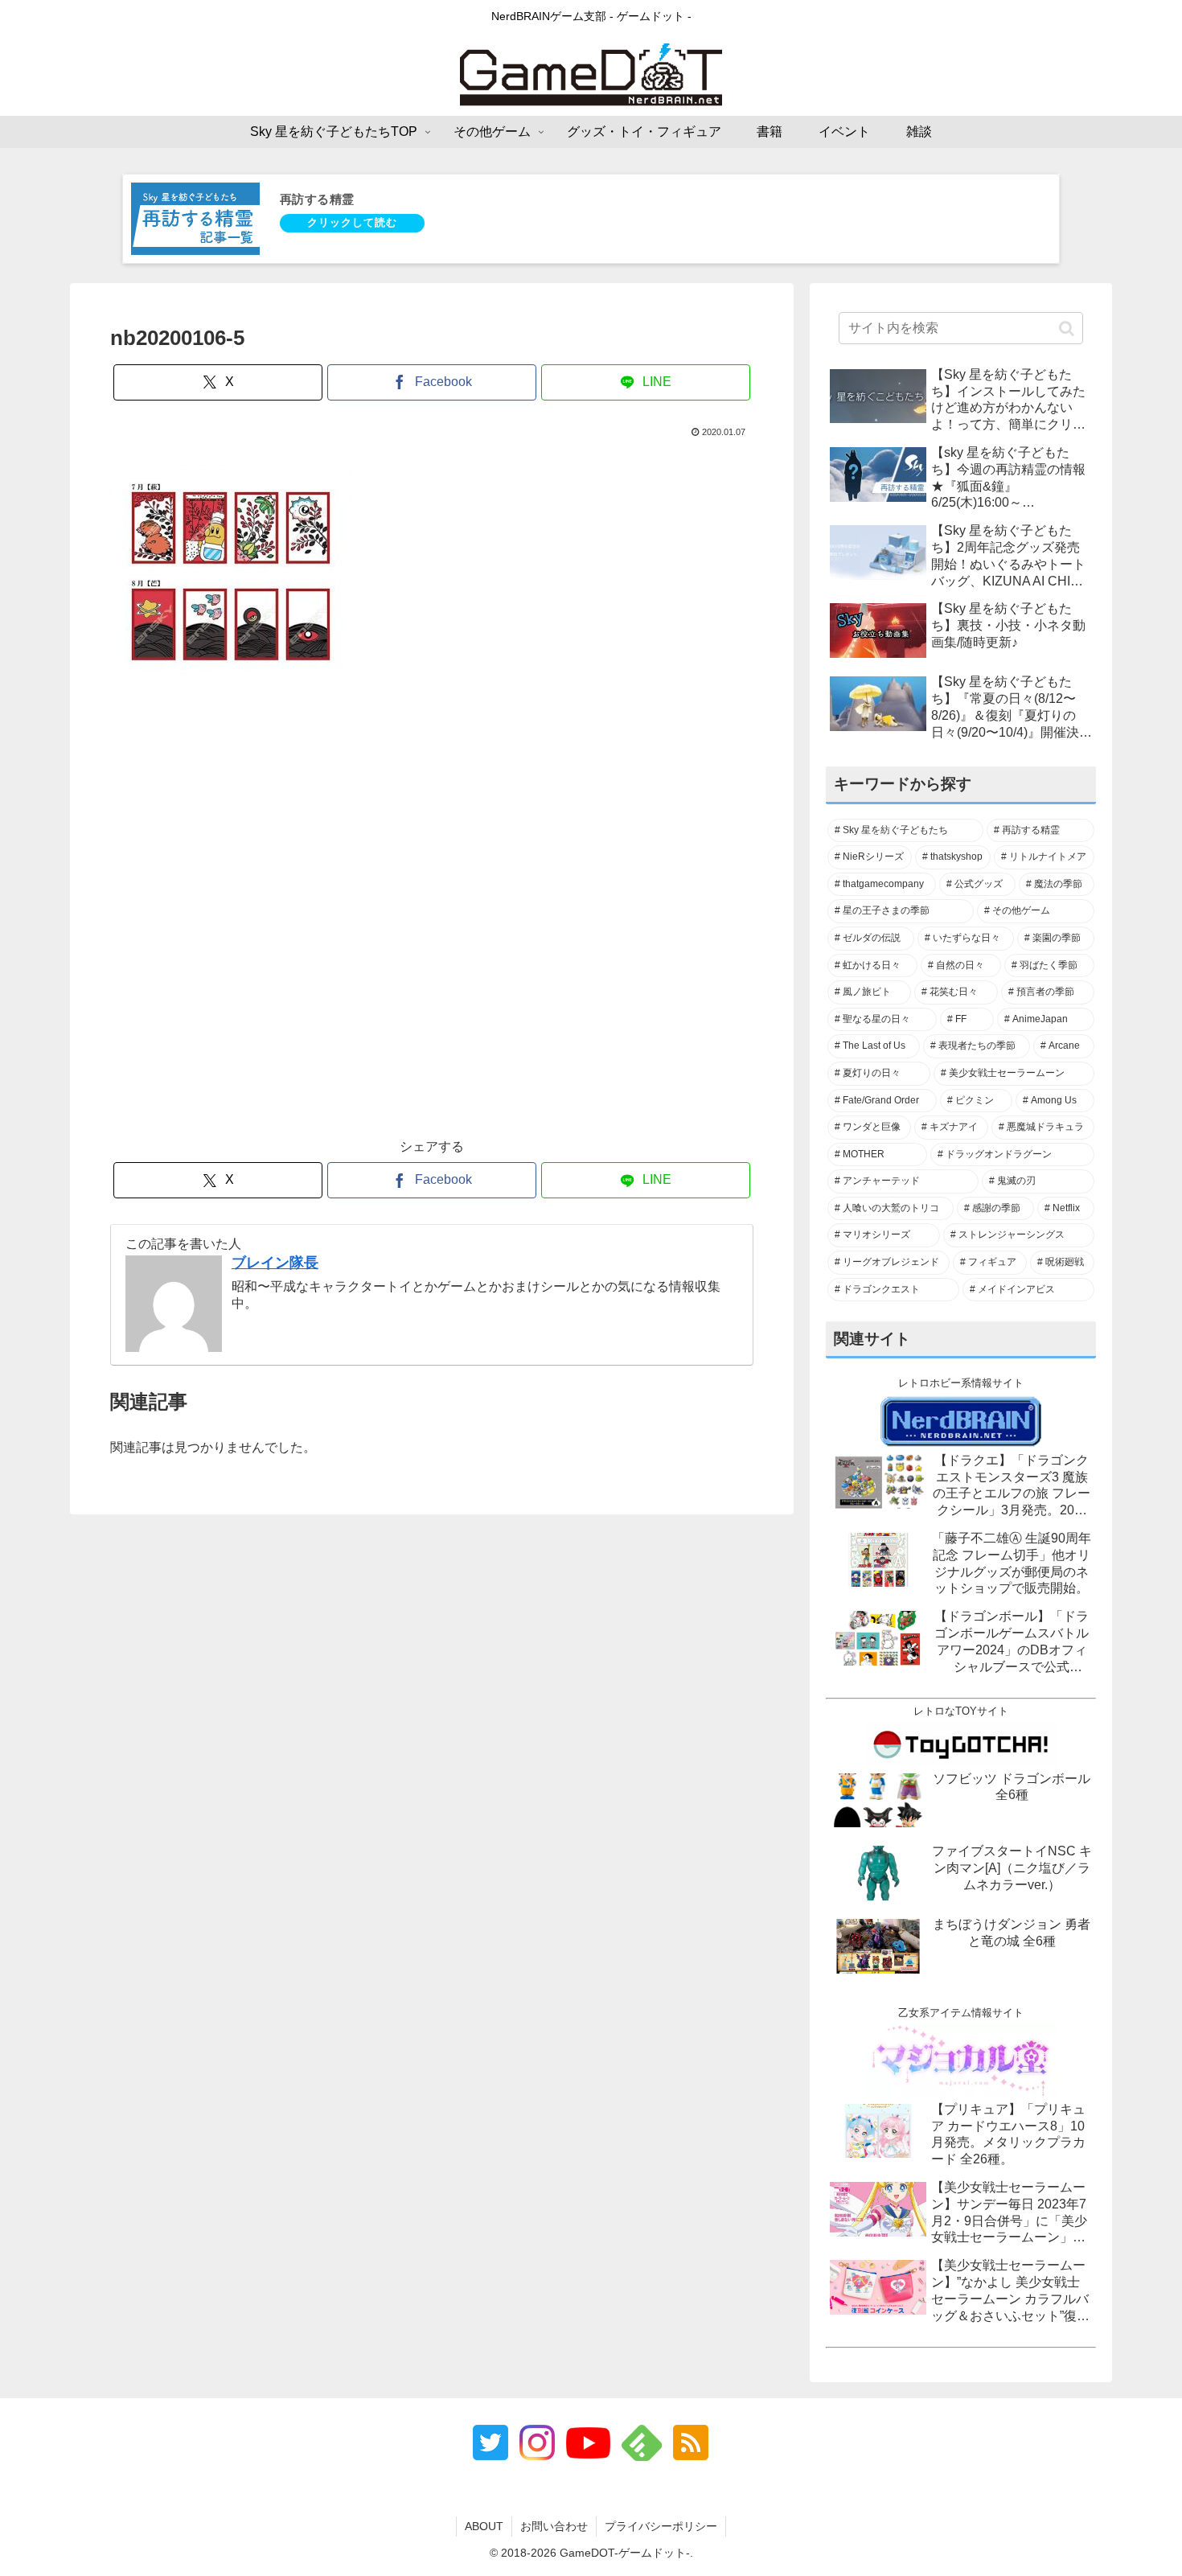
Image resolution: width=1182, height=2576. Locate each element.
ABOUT (484, 2526)
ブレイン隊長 (275, 1263)
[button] (1067, 328)
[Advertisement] (432, 924)
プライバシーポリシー (661, 2526)
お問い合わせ (554, 2526)
